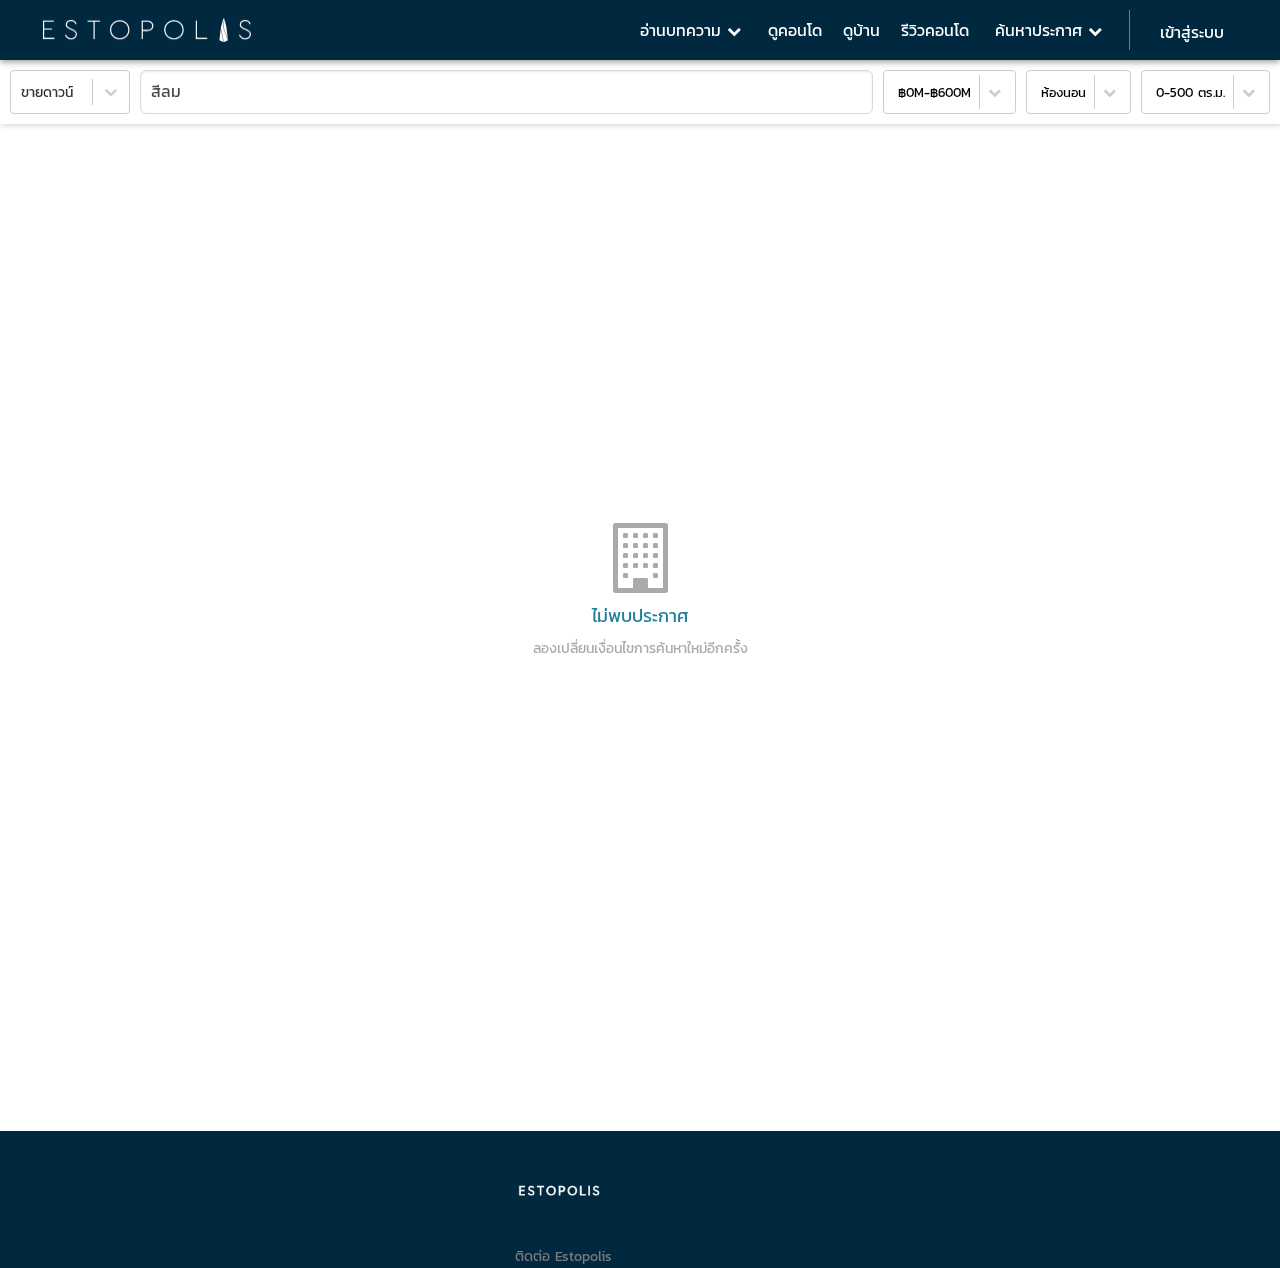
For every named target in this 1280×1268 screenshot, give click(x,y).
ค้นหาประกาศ (1041, 30)
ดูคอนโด (795, 30)
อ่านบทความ (683, 30)
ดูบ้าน (861, 30)
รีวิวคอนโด (935, 30)
